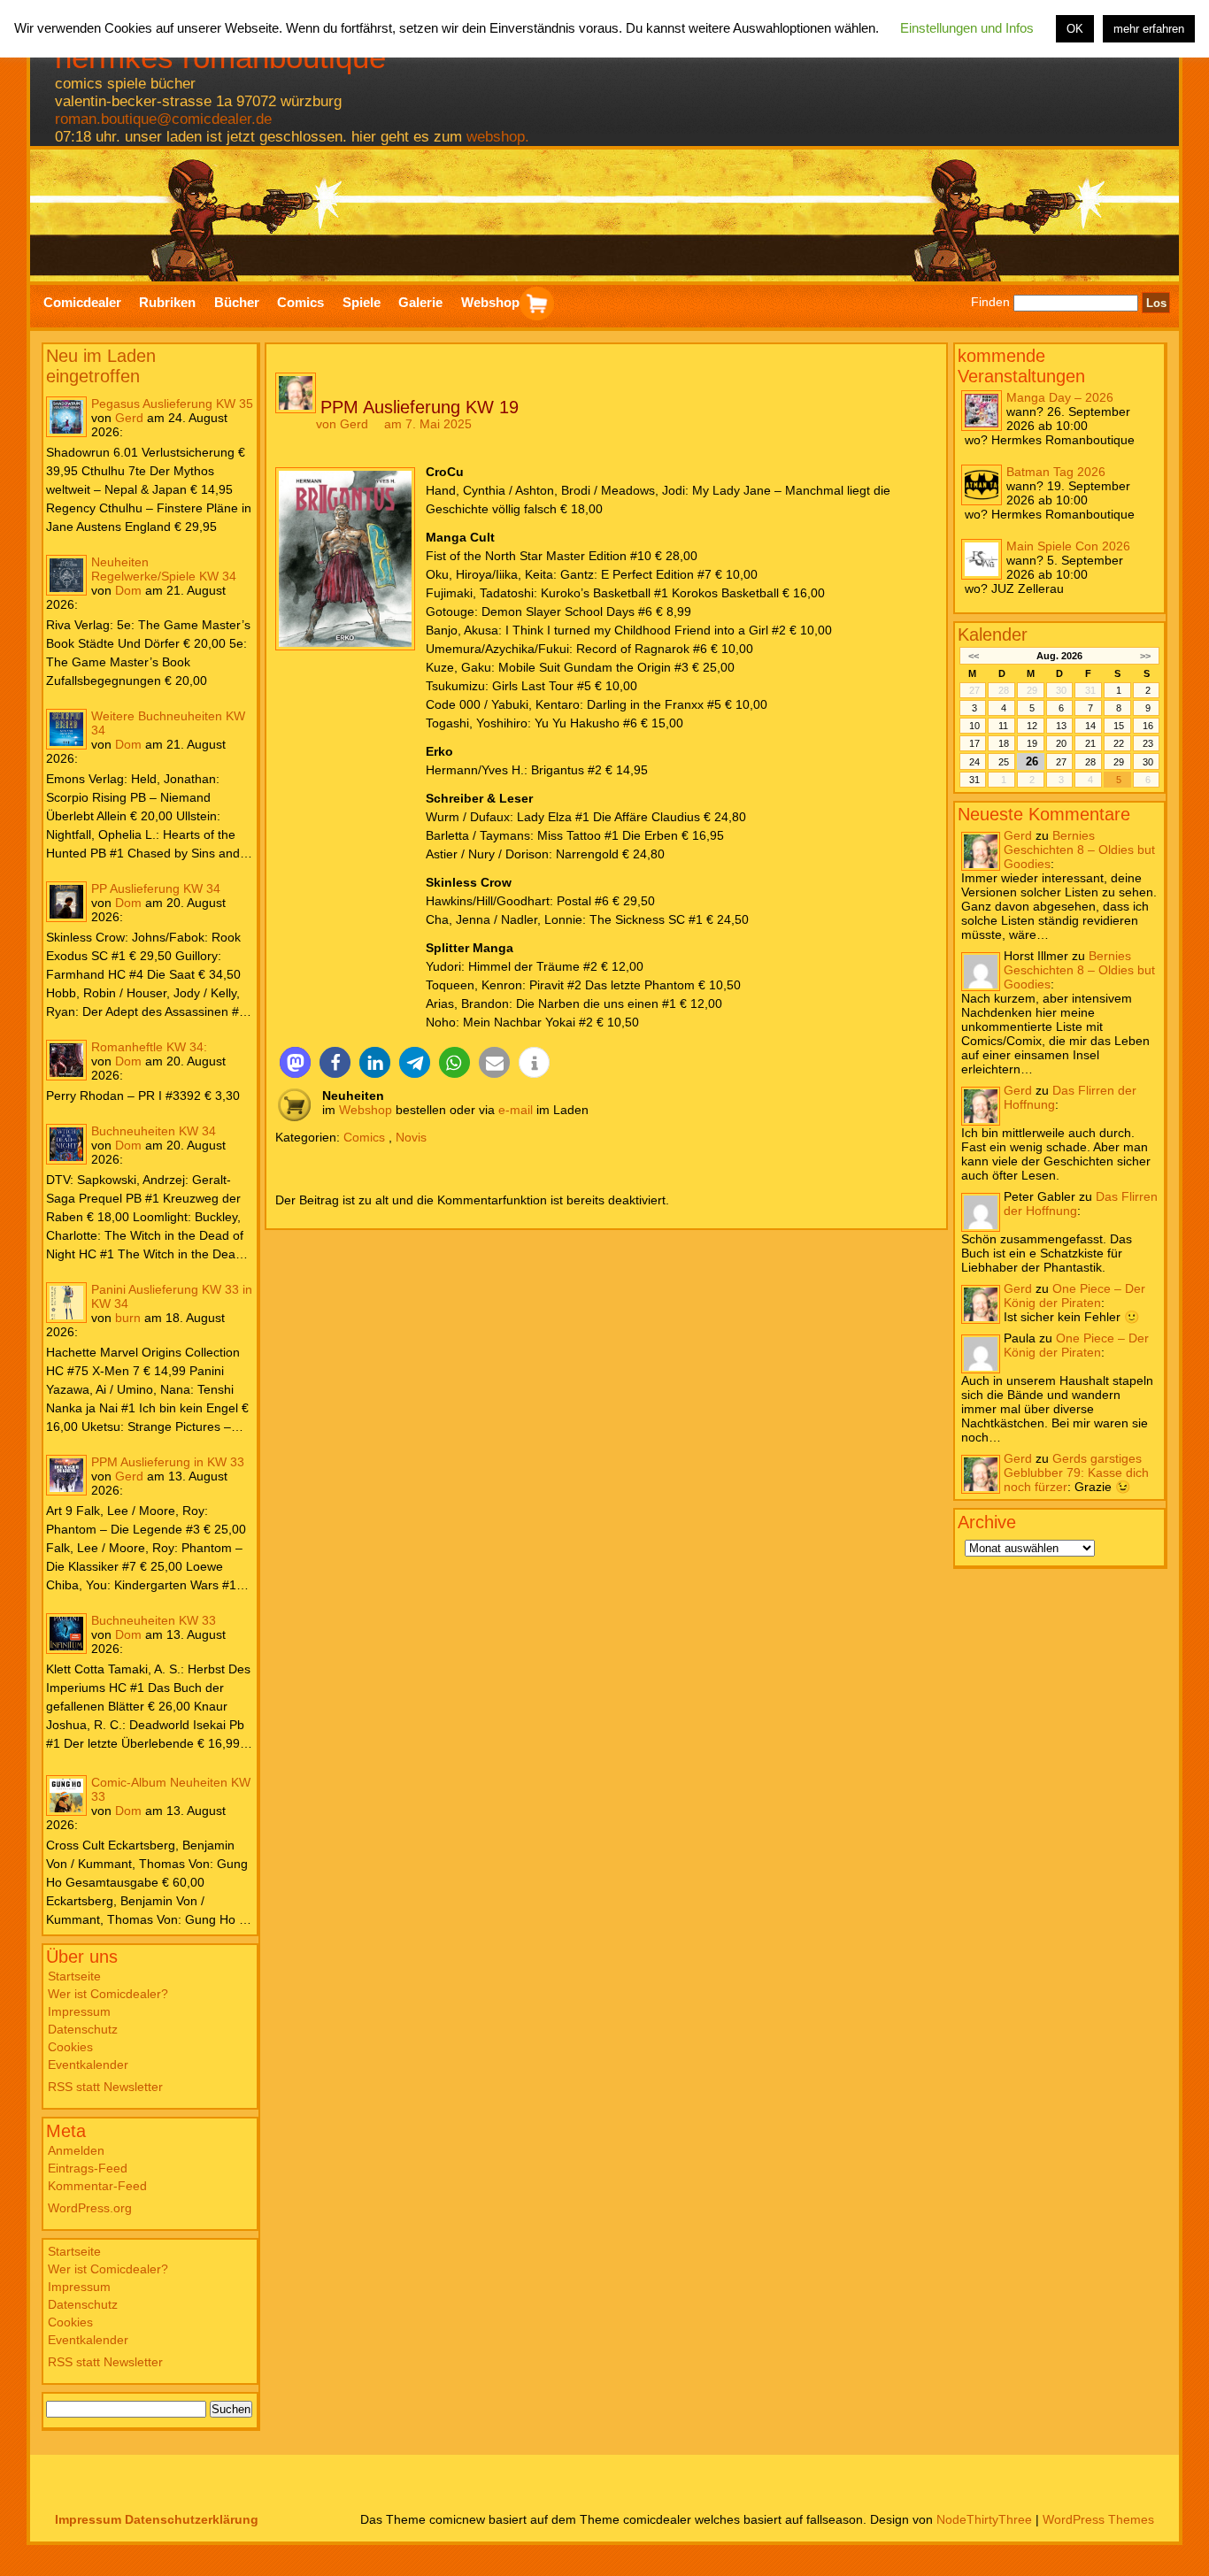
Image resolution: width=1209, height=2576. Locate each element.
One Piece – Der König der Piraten (1074, 1296)
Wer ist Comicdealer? (108, 1994)
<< (974, 656)
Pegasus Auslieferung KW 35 (172, 404)
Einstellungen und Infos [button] (967, 28)
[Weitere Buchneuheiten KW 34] (66, 729)
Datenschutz (83, 2029)
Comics (364, 1137)
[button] (295, 1062)
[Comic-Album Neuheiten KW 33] (66, 1796)
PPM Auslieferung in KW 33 (168, 1462)
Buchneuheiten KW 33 (154, 1620)
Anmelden (76, 2150)
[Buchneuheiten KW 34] (66, 1144)
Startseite (74, 1976)
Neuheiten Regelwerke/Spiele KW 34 (164, 569)
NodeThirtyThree (984, 2519)
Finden (990, 303)
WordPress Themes (1098, 2519)
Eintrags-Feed (88, 2168)
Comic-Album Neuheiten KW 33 (171, 1789)
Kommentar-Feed (97, 2186)
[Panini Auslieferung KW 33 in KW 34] (66, 1303)
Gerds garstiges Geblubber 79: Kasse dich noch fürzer (1076, 1473)
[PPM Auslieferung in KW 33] (66, 1475)
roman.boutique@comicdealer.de (163, 119)
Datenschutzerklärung (192, 2519)
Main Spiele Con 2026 (1068, 546)
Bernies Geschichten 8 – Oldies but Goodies (1079, 850)
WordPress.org (90, 2208)
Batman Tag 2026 (1056, 472)
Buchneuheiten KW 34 (154, 1131)
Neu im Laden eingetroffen (101, 366)
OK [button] (1075, 29)
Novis (411, 1137)
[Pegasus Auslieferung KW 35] (66, 417)
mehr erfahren (1149, 29)
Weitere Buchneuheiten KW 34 (168, 723)
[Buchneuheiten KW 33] (66, 1634)
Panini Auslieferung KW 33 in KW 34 (172, 1296)
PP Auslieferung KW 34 (156, 888)
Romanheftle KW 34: (149, 1047)
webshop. (498, 137)
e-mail (516, 1110)
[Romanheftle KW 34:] (66, 1060)
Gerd (129, 418)
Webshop (366, 1110)
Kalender (993, 634)
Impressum (79, 2011)
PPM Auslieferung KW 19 (420, 407)
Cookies (70, 2047)
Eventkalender (88, 2065)
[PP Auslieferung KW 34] (66, 902)
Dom (128, 590)
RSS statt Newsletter (105, 2087)
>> (1145, 656)
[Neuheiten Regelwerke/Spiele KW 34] (66, 575)
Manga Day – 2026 (1060, 397)
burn (128, 1318)
